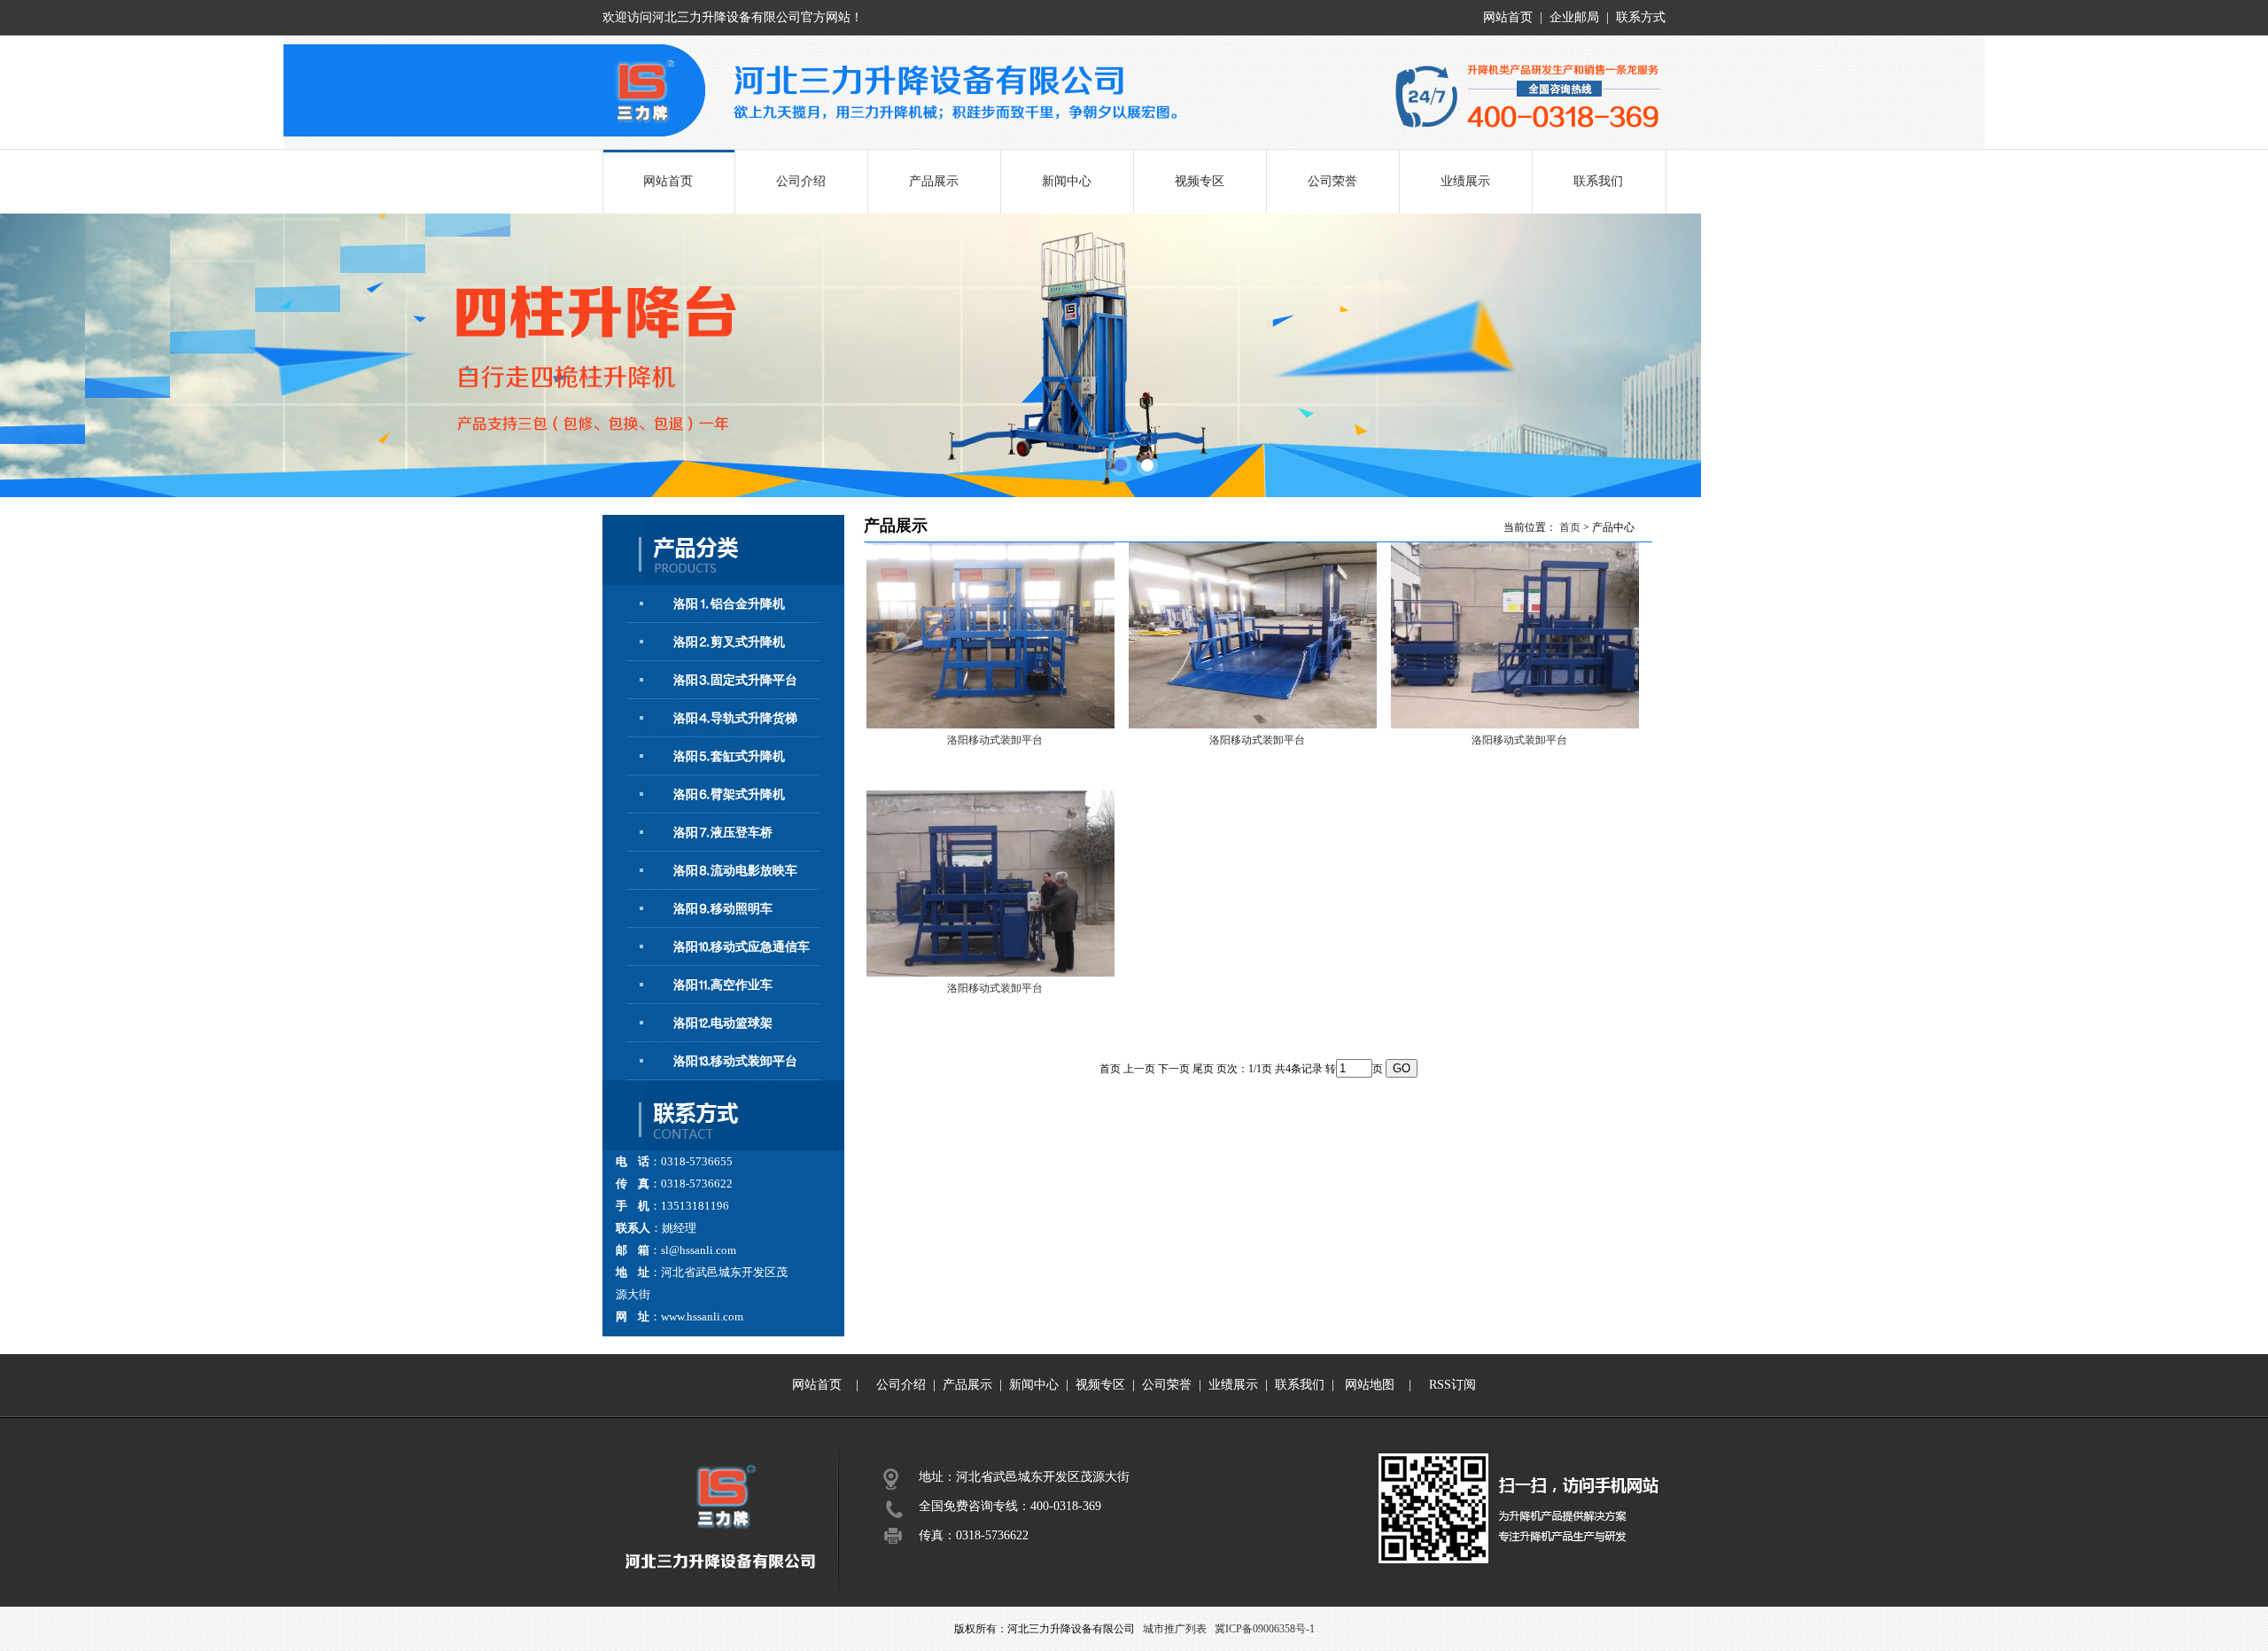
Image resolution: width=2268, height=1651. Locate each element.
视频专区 (1200, 181)
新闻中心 (1067, 181)
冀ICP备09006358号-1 (1265, 1629)
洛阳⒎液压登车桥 (723, 833)
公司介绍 (801, 181)
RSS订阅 (1452, 1385)
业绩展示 (1465, 181)
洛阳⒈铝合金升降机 (729, 604)
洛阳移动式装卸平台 (995, 740)
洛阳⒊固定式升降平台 (735, 680)
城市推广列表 (1175, 1629)
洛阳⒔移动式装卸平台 (735, 1061)
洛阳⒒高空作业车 (723, 985)
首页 (1570, 527)
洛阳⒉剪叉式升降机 (729, 642)
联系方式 (1641, 17)
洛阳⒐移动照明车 (723, 909)
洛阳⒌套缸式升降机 (729, 756)
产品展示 (934, 181)
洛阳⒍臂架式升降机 (729, 794)
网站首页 (1508, 17)
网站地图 (1370, 1385)
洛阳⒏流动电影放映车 (735, 871)
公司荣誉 (1332, 181)
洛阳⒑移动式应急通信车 (742, 947)
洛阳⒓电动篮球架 (723, 1023)
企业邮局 (1574, 17)
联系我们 (1598, 181)
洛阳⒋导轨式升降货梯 (735, 718)
